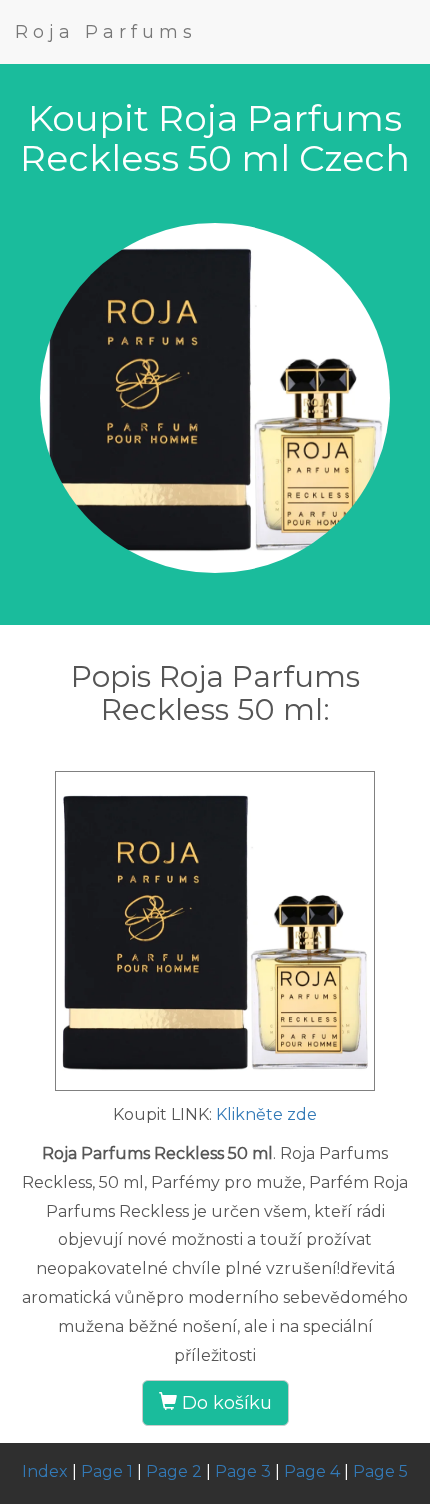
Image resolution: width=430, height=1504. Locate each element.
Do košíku (224, 1403)
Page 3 (243, 1471)
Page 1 (107, 1471)
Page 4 (312, 1471)
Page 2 (174, 1471)
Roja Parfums (106, 32)
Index (45, 1471)
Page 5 (380, 1471)
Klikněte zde (266, 1114)
